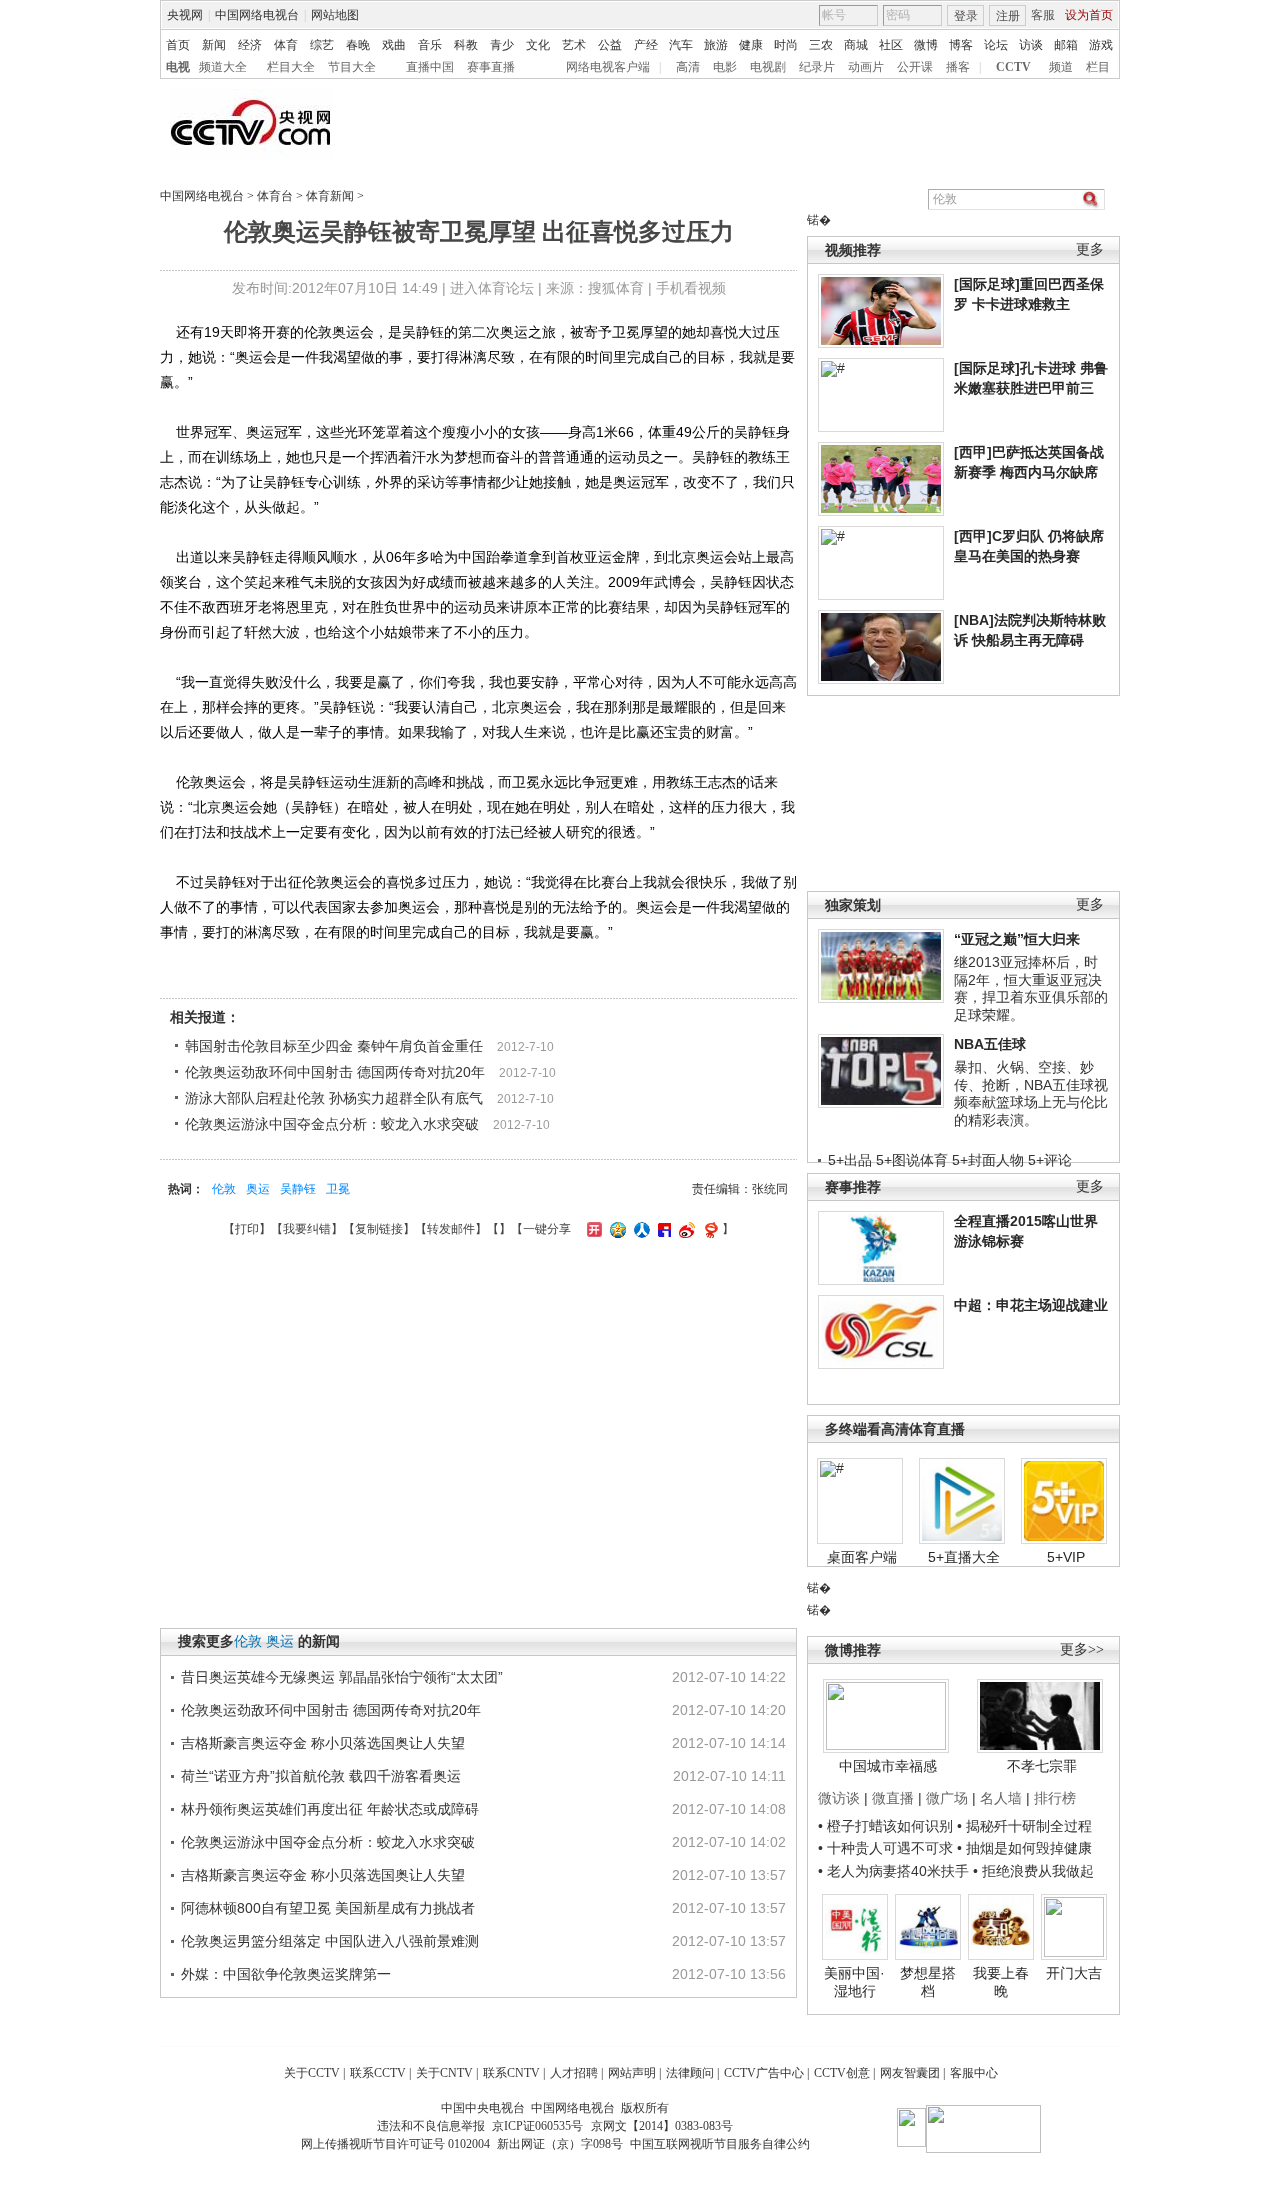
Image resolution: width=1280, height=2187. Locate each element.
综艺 (322, 45)
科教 (466, 45)
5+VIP (1066, 1557)
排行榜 (1055, 1798)
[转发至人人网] (639, 1229)
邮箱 (1066, 45)
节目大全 (352, 67)
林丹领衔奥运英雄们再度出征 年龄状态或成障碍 (330, 1809)
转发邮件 (451, 1229)
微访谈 (839, 1798)
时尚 (786, 45)
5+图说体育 (912, 1160)
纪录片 (817, 67)
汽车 (681, 45)
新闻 (214, 45)
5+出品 (850, 1160)
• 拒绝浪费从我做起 (1033, 1871)
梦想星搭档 (928, 1982)
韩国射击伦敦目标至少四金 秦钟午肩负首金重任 (334, 1046)
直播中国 (430, 67)
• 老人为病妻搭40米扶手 (893, 1871)
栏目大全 (291, 67)
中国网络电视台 (257, 15)
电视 (178, 67)
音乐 (430, 45)
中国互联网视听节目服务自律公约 (720, 2144)
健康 (751, 45)
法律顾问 (690, 2073)
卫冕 (338, 1189)
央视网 (185, 15)
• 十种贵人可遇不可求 (887, 1848)
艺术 (574, 45)
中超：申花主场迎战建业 (1031, 1305)
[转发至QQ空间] (615, 1229)
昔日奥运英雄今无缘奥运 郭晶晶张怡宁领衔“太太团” (342, 1677)
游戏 (1101, 45)
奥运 (258, 1189)
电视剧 (768, 67)
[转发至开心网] (592, 1229)
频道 (1061, 67)
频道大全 (223, 67)
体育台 (275, 196)
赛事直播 (491, 67)
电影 (725, 67)
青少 (502, 45)
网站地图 (335, 15)
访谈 (1031, 45)
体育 (286, 45)
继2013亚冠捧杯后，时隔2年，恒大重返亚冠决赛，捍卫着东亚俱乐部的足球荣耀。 (1031, 988)
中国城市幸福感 (888, 1766)
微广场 (947, 1798)
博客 (961, 45)
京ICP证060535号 (537, 2126)
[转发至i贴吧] (662, 1229)
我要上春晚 (1001, 1982)
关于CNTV (444, 2073)
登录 (966, 16)
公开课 (915, 67)
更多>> (1082, 1649)
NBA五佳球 (990, 1044)
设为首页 (1089, 15)
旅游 (716, 45)
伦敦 (224, 1189)
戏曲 (394, 45)
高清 (688, 67)
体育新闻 (330, 196)
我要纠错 (307, 1229)
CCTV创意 (842, 2073)
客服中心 (974, 2073)
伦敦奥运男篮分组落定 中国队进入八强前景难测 (330, 1941)
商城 (856, 45)
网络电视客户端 (608, 67)
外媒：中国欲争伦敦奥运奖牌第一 (286, 1974)
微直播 (893, 1798)
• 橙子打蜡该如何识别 (885, 1826)
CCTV (1013, 67)
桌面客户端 (862, 1557)
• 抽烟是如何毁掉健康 (1024, 1848)
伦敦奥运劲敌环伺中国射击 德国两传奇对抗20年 (335, 1072)
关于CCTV (312, 2073)
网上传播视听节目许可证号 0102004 (395, 2144)
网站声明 (632, 2073)
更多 (1090, 249)
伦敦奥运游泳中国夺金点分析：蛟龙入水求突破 (332, 1124)
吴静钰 (298, 1189)
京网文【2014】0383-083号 (662, 2126)
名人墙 (1001, 1798)
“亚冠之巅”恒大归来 (1017, 939)
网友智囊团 (910, 2073)
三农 (821, 45)
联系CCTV (378, 2073)
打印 (247, 1229)
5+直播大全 (964, 1557)
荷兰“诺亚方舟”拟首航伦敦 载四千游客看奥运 (321, 1776)
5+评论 (1050, 1160)
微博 (926, 45)
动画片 (866, 67)
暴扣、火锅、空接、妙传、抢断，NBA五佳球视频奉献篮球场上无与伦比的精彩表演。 (1031, 1093)
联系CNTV (511, 2073)
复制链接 (379, 1229)
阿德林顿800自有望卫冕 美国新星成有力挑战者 (328, 1908)
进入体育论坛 (492, 288)
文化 (538, 45)
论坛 (996, 45)
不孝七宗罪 (1042, 1766)
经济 (250, 45)
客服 (1043, 15)
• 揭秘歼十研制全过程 (1024, 1826)
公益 (610, 45)
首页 (178, 45)
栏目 (1098, 67)
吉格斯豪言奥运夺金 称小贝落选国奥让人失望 (323, 1743)
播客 (958, 67)
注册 (1008, 16)
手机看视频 (691, 288)
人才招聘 (574, 2073)
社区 (891, 45)
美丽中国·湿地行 (854, 1982)
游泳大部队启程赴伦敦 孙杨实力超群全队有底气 (334, 1098)
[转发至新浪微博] (684, 1229)
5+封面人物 (988, 1160)
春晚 (358, 45)
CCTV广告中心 (764, 2073)
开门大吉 (1074, 1973)
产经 (646, 45)
